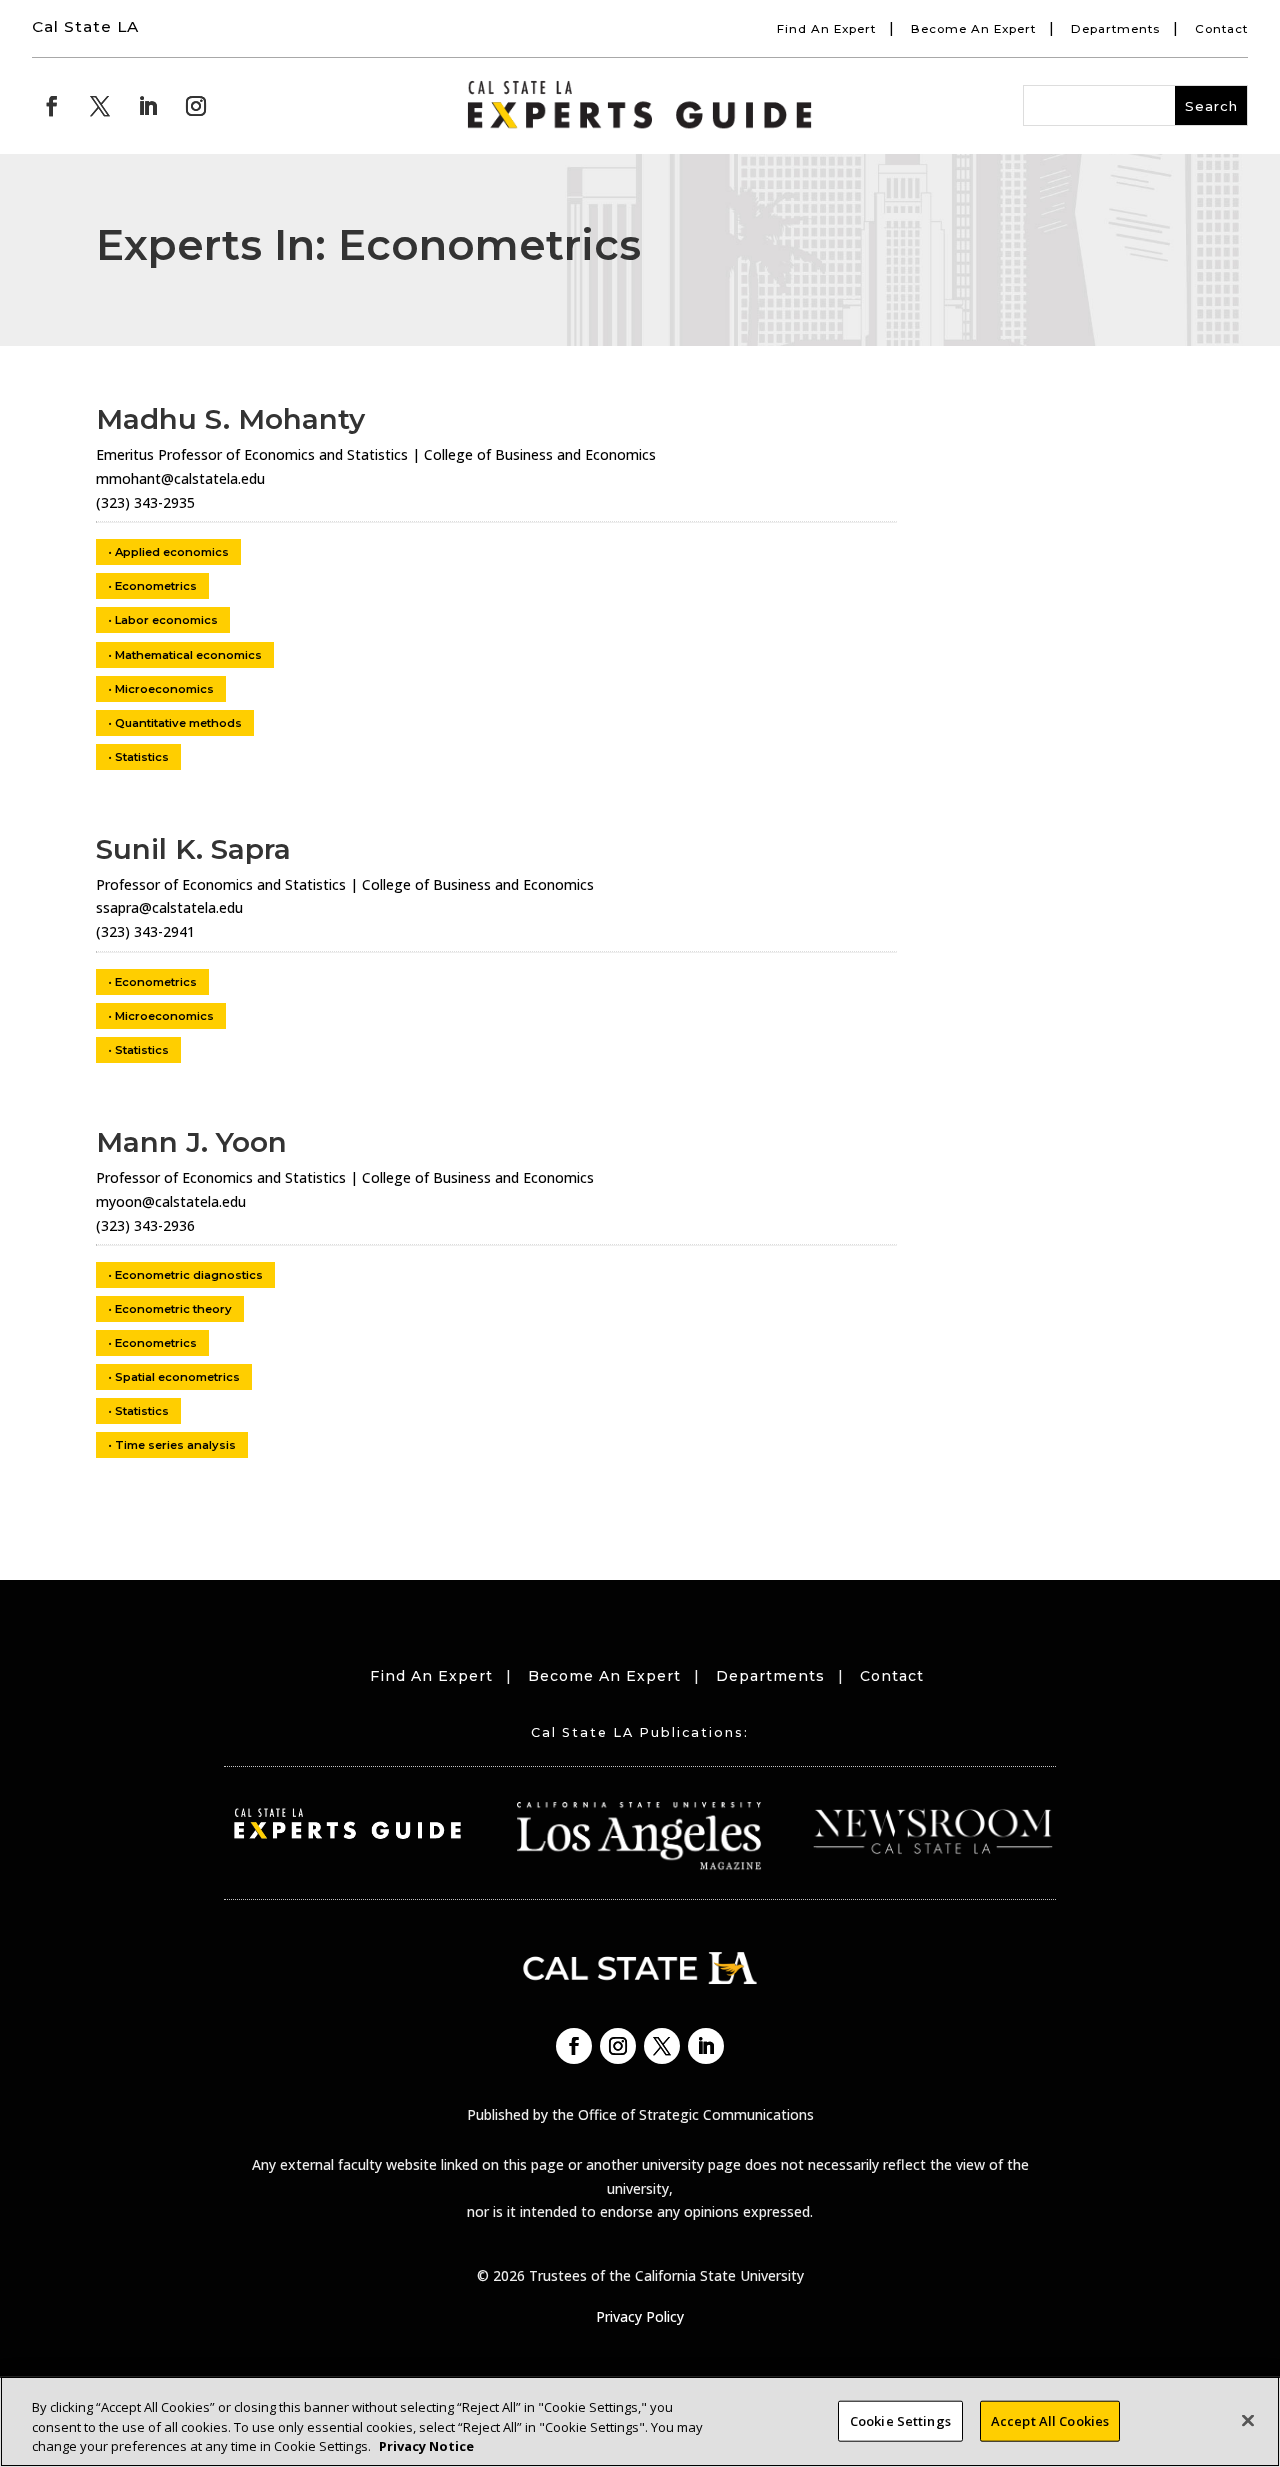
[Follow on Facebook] (52, 106)
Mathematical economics (188, 655)
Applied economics (172, 552)
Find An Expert (826, 29)
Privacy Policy (640, 2316)
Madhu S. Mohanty (230, 419)
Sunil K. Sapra (193, 849)
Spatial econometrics (177, 1377)
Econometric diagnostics (189, 1275)
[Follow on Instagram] (196, 106)
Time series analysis (175, 1445)
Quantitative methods (178, 723)
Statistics (142, 757)
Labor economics (166, 620)
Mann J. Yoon (191, 1142)
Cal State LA (85, 26)
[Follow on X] (100, 106)
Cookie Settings (900, 2420)
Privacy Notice (426, 2446)
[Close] (1248, 2420)
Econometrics (156, 586)
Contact (1221, 29)
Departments (1115, 29)
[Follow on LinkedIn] (148, 106)
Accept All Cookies (1050, 2420)
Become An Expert (973, 29)
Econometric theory (173, 1309)
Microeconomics (164, 689)
